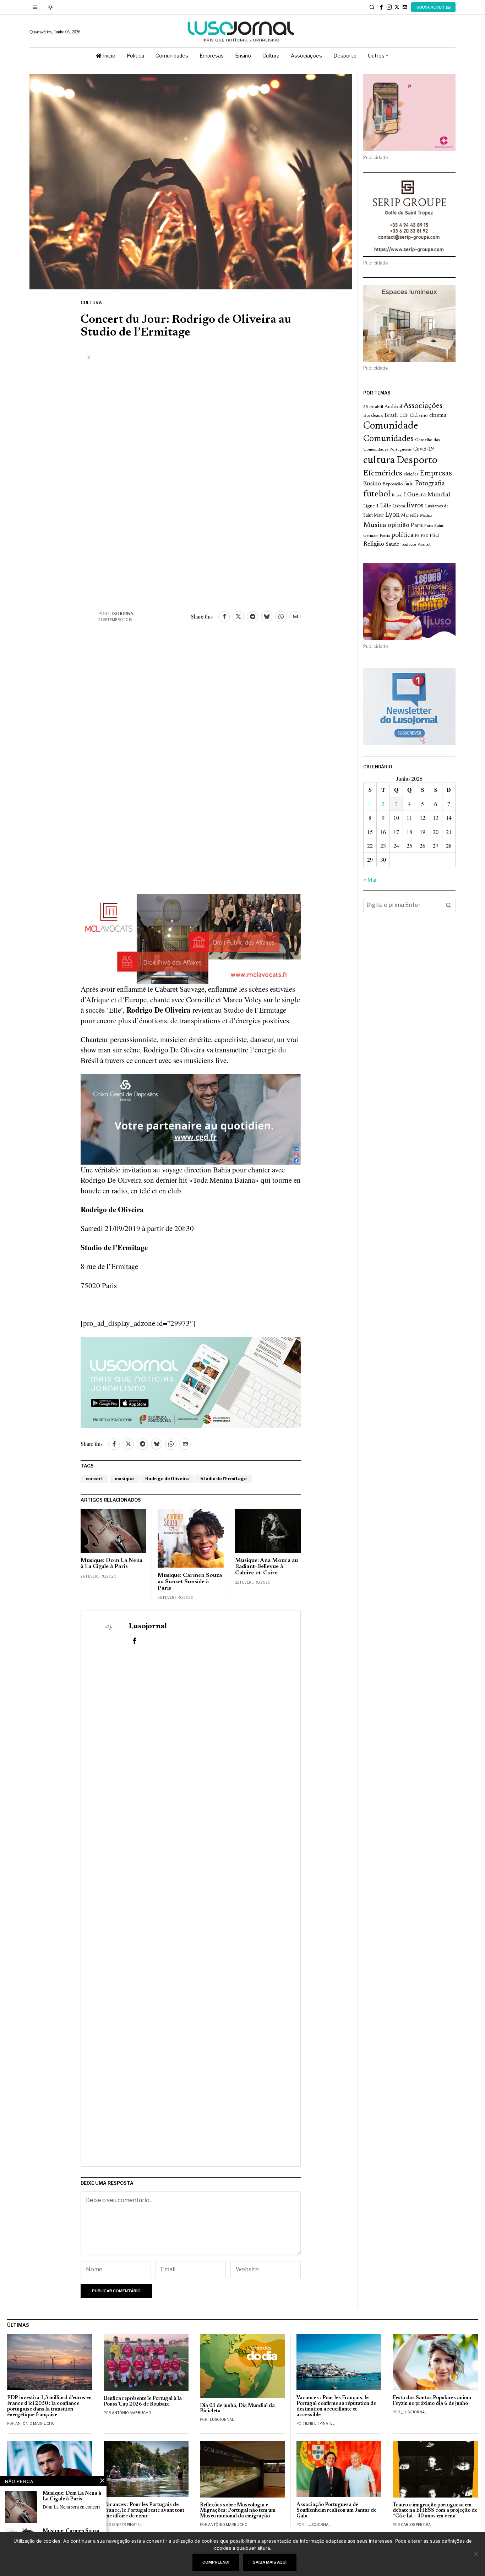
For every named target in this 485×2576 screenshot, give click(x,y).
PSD (425, 536)
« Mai (370, 879)
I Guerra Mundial (427, 495)
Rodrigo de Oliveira (167, 1479)
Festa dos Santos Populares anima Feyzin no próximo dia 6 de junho (432, 2401)
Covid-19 (424, 449)
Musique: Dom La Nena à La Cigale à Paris (111, 1564)
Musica (375, 525)
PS (417, 536)
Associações (423, 406)
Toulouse (408, 545)
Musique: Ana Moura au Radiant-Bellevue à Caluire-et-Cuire (266, 1567)
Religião (374, 544)
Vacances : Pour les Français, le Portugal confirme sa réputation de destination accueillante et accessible (336, 2406)
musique (124, 1479)
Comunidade (391, 426)
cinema (438, 415)
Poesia (385, 536)
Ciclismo (419, 416)
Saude (392, 544)
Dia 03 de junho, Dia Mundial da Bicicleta (237, 2409)
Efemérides (383, 473)
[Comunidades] (191, 1118)
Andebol (393, 407)
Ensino (372, 484)
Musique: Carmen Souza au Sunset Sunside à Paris (190, 1582)
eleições (411, 474)
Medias (426, 516)
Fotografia (430, 484)
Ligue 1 (371, 506)
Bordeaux (373, 416)
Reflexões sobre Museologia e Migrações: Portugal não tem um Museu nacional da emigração (238, 2511)
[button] (448, 905)
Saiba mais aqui (270, 2562)
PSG (434, 536)
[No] (476, 2554)
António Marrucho (35, 2423)
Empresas (436, 474)
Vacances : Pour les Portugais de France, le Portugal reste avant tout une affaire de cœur (144, 2510)
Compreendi (216, 2562)
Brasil (391, 416)
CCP (404, 416)
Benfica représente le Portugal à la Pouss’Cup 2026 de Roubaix (143, 2401)
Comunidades (388, 439)
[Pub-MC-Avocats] (191, 938)
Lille (386, 506)
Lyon (393, 515)
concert (94, 1479)
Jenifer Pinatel (320, 2423)
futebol (377, 494)
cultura (379, 461)
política (402, 535)
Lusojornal (122, 614)
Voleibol (424, 545)
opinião (399, 525)
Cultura (91, 303)
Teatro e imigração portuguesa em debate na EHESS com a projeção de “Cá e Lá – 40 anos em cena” (435, 2511)
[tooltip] (381, 7)
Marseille (410, 516)
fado (409, 484)
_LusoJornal (221, 2419)
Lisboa (399, 506)
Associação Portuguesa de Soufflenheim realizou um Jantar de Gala (336, 2510)
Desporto (417, 461)
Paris (417, 526)
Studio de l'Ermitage (224, 1479)
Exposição (393, 484)
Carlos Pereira (416, 2525)
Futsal (397, 495)
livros (415, 506)
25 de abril (373, 407)
